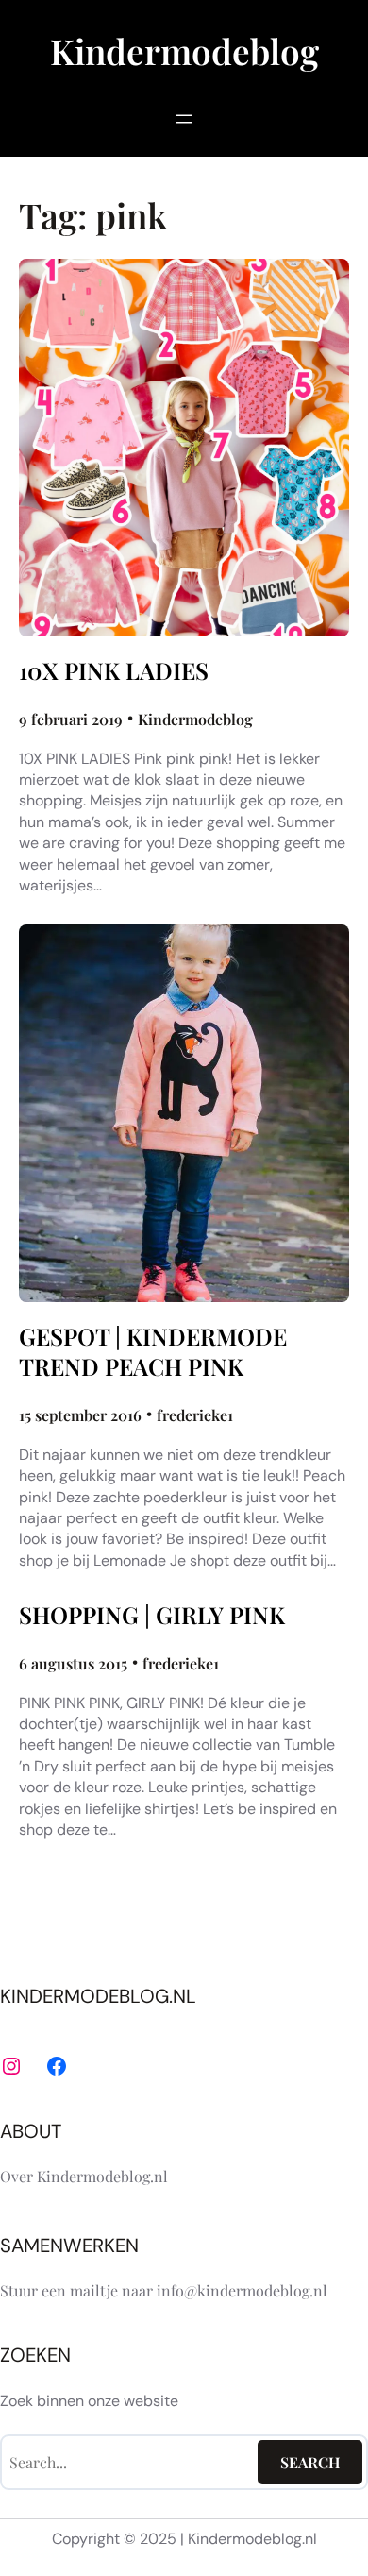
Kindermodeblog (184, 51)
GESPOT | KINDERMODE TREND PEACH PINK (153, 1351)
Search (310, 2462)
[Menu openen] (184, 119)
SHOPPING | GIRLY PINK (152, 1615)
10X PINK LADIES (114, 670)
